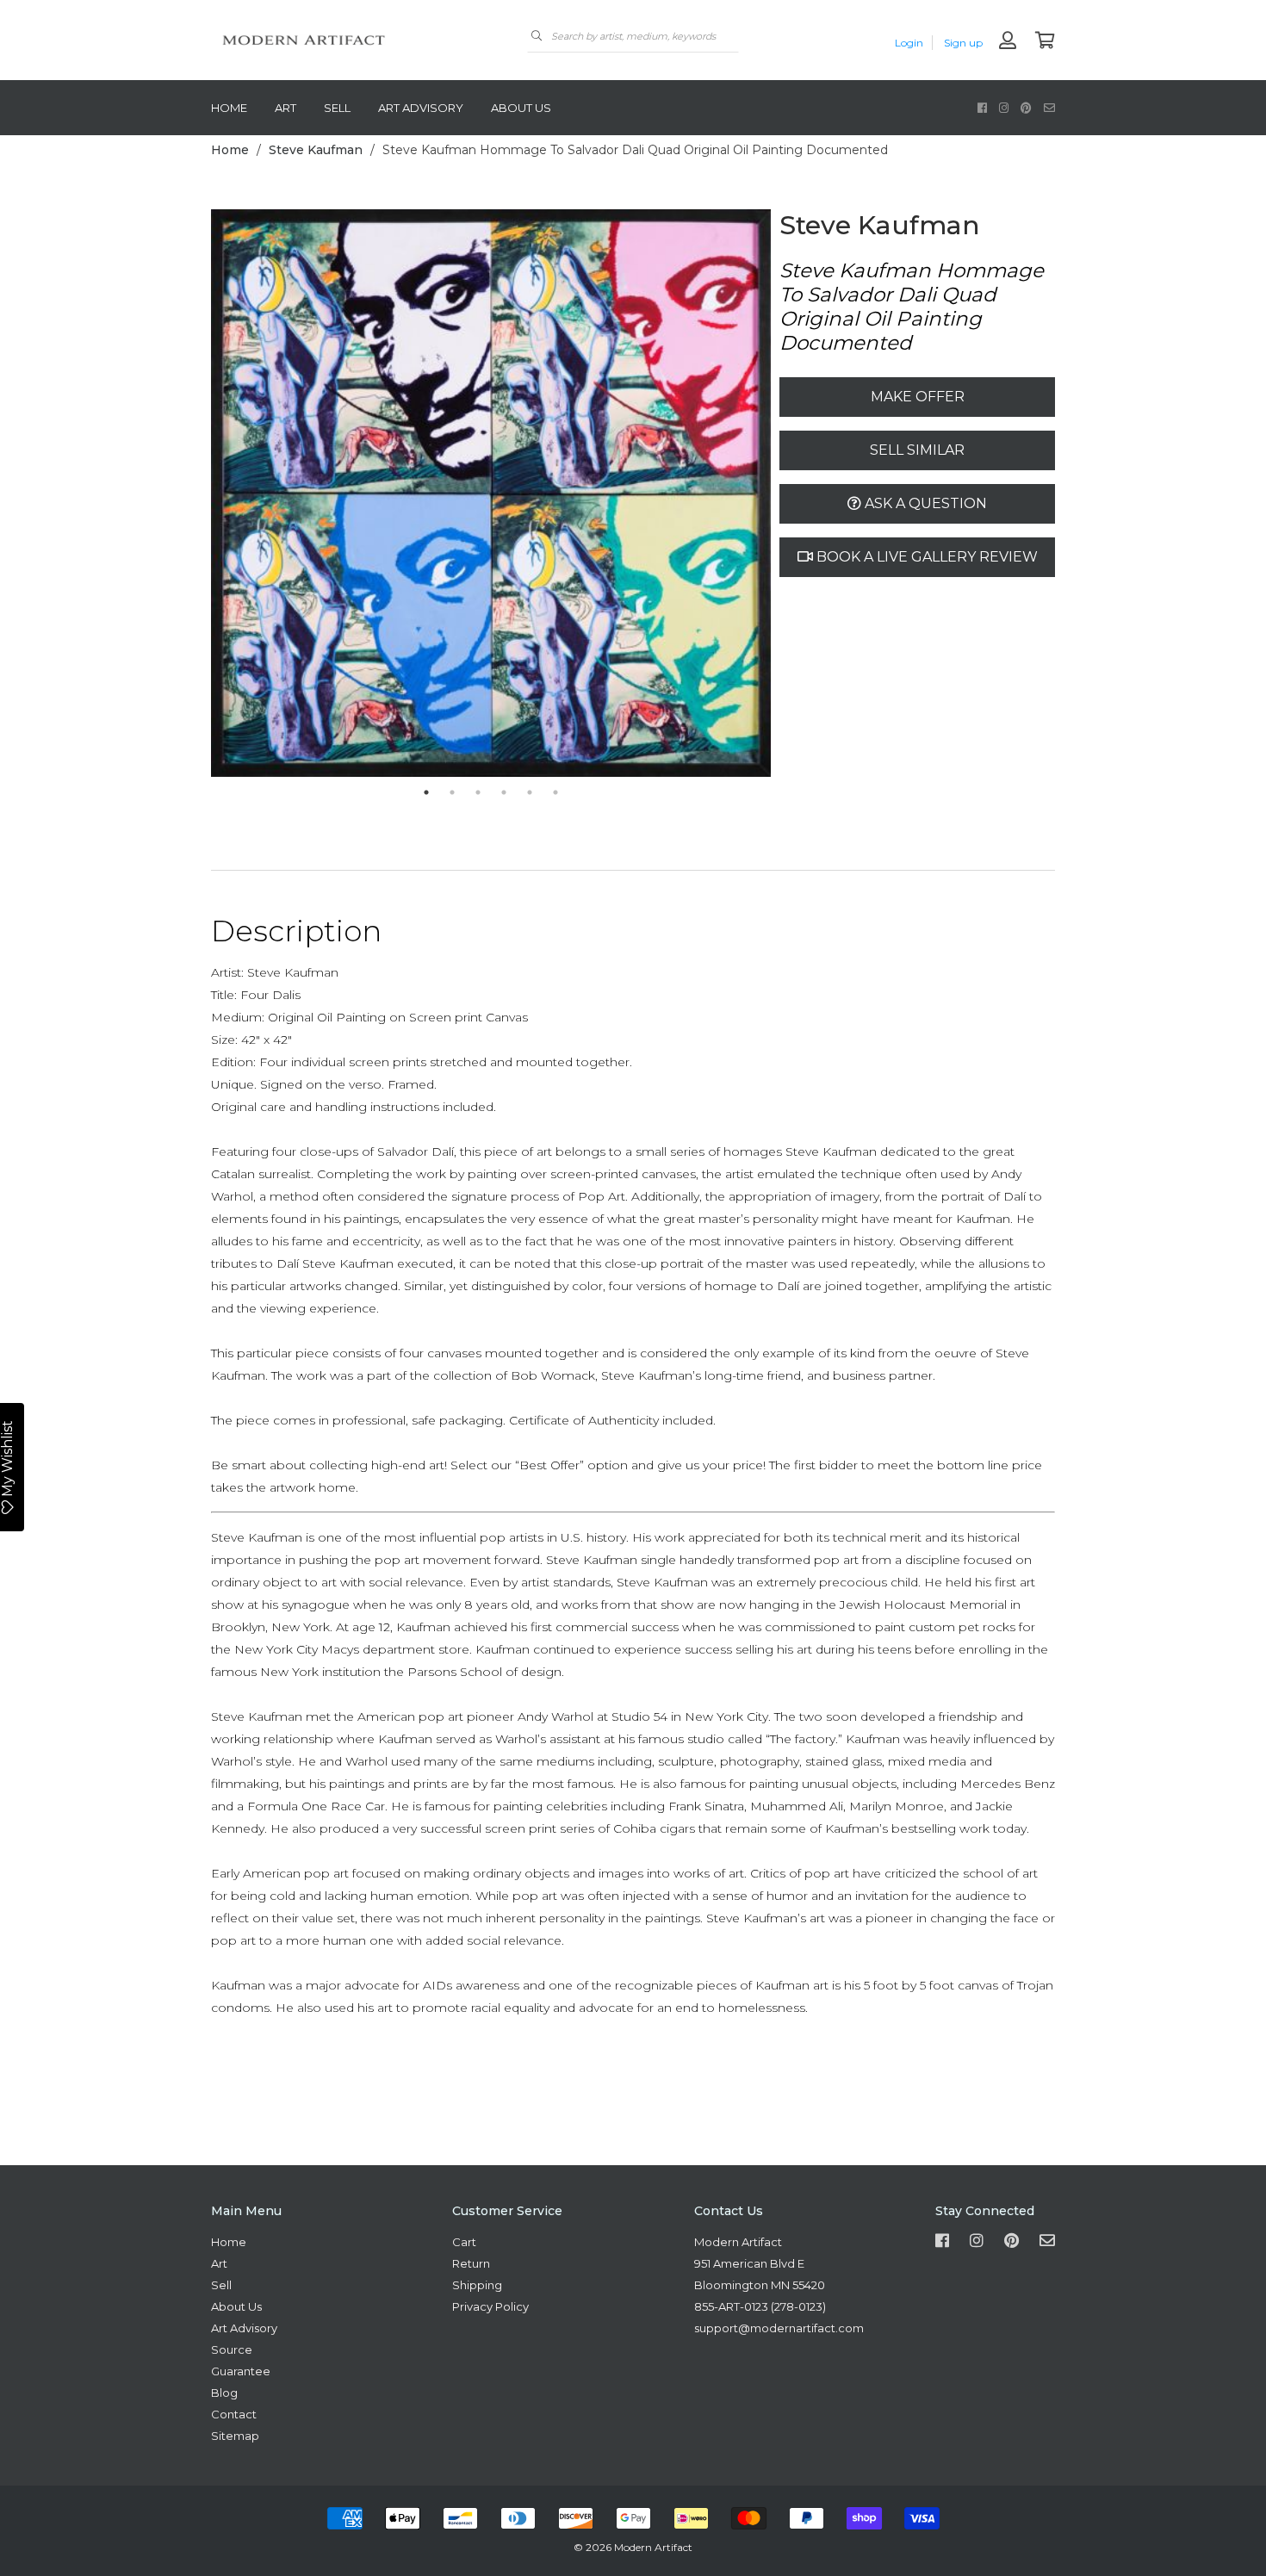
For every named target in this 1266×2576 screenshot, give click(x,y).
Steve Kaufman (316, 150)
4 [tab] (504, 792)
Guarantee (241, 2371)
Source (232, 2349)
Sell (337, 108)
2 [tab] (452, 792)
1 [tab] (426, 792)
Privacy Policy (490, 2306)
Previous (198, 494)
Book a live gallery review (925, 557)
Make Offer (918, 397)
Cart (464, 2242)
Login (909, 43)
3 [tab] (478, 792)
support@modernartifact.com (779, 2328)
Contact (234, 2414)
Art (285, 108)
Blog (224, 2393)
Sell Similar (917, 450)
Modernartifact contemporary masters (340, 40)
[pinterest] (1026, 107)
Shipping (477, 2285)
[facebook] (982, 107)
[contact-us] (1049, 107)
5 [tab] (530, 792)
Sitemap (235, 2436)
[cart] (1045, 42)
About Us (521, 108)
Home (229, 108)
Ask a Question (924, 503)
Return (471, 2263)
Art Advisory (421, 108)
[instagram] (1004, 107)
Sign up (963, 43)
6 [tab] (555, 792)
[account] (1008, 42)
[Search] (537, 36)
